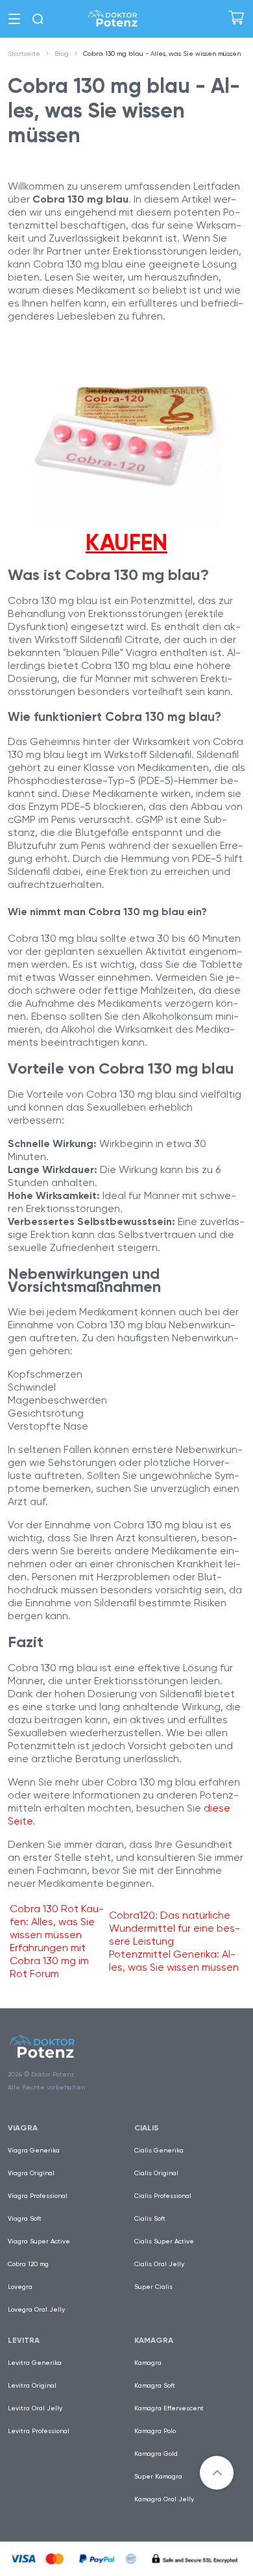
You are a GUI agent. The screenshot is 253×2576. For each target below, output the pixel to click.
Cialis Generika (159, 2150)
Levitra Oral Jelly (35, 2408)
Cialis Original (156, 2173)
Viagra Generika (34, 2150)
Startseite (24, 54)
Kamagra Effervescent (169, 2408)
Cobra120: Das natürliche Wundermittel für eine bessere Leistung (175, 1928)
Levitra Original (32, 2385)
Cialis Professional (163, 2196)
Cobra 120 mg (28, 2264)
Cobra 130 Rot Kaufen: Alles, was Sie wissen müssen (57, 1922)
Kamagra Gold (156, 2454)
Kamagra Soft (155, 2385)
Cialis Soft (150, 2218)
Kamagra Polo (155, 2431)
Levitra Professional (39, 2431)
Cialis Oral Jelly (159, 2264)
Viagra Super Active (39, 2241)
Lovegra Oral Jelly (36, 2309)
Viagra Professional (38, 2196)
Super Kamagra (158, 2476)
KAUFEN (126, 542)
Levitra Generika (35, 2363)
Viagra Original (31, 2173)
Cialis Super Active (164, 2241)
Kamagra (148, 2363)
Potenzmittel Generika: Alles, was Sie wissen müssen (174, 1961)
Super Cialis (153, 2287)
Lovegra (20, 2287)
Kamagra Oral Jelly (164, 2499)
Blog (62, 54)
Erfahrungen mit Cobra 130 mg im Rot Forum (49, 1961)
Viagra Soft (25, 2218)
